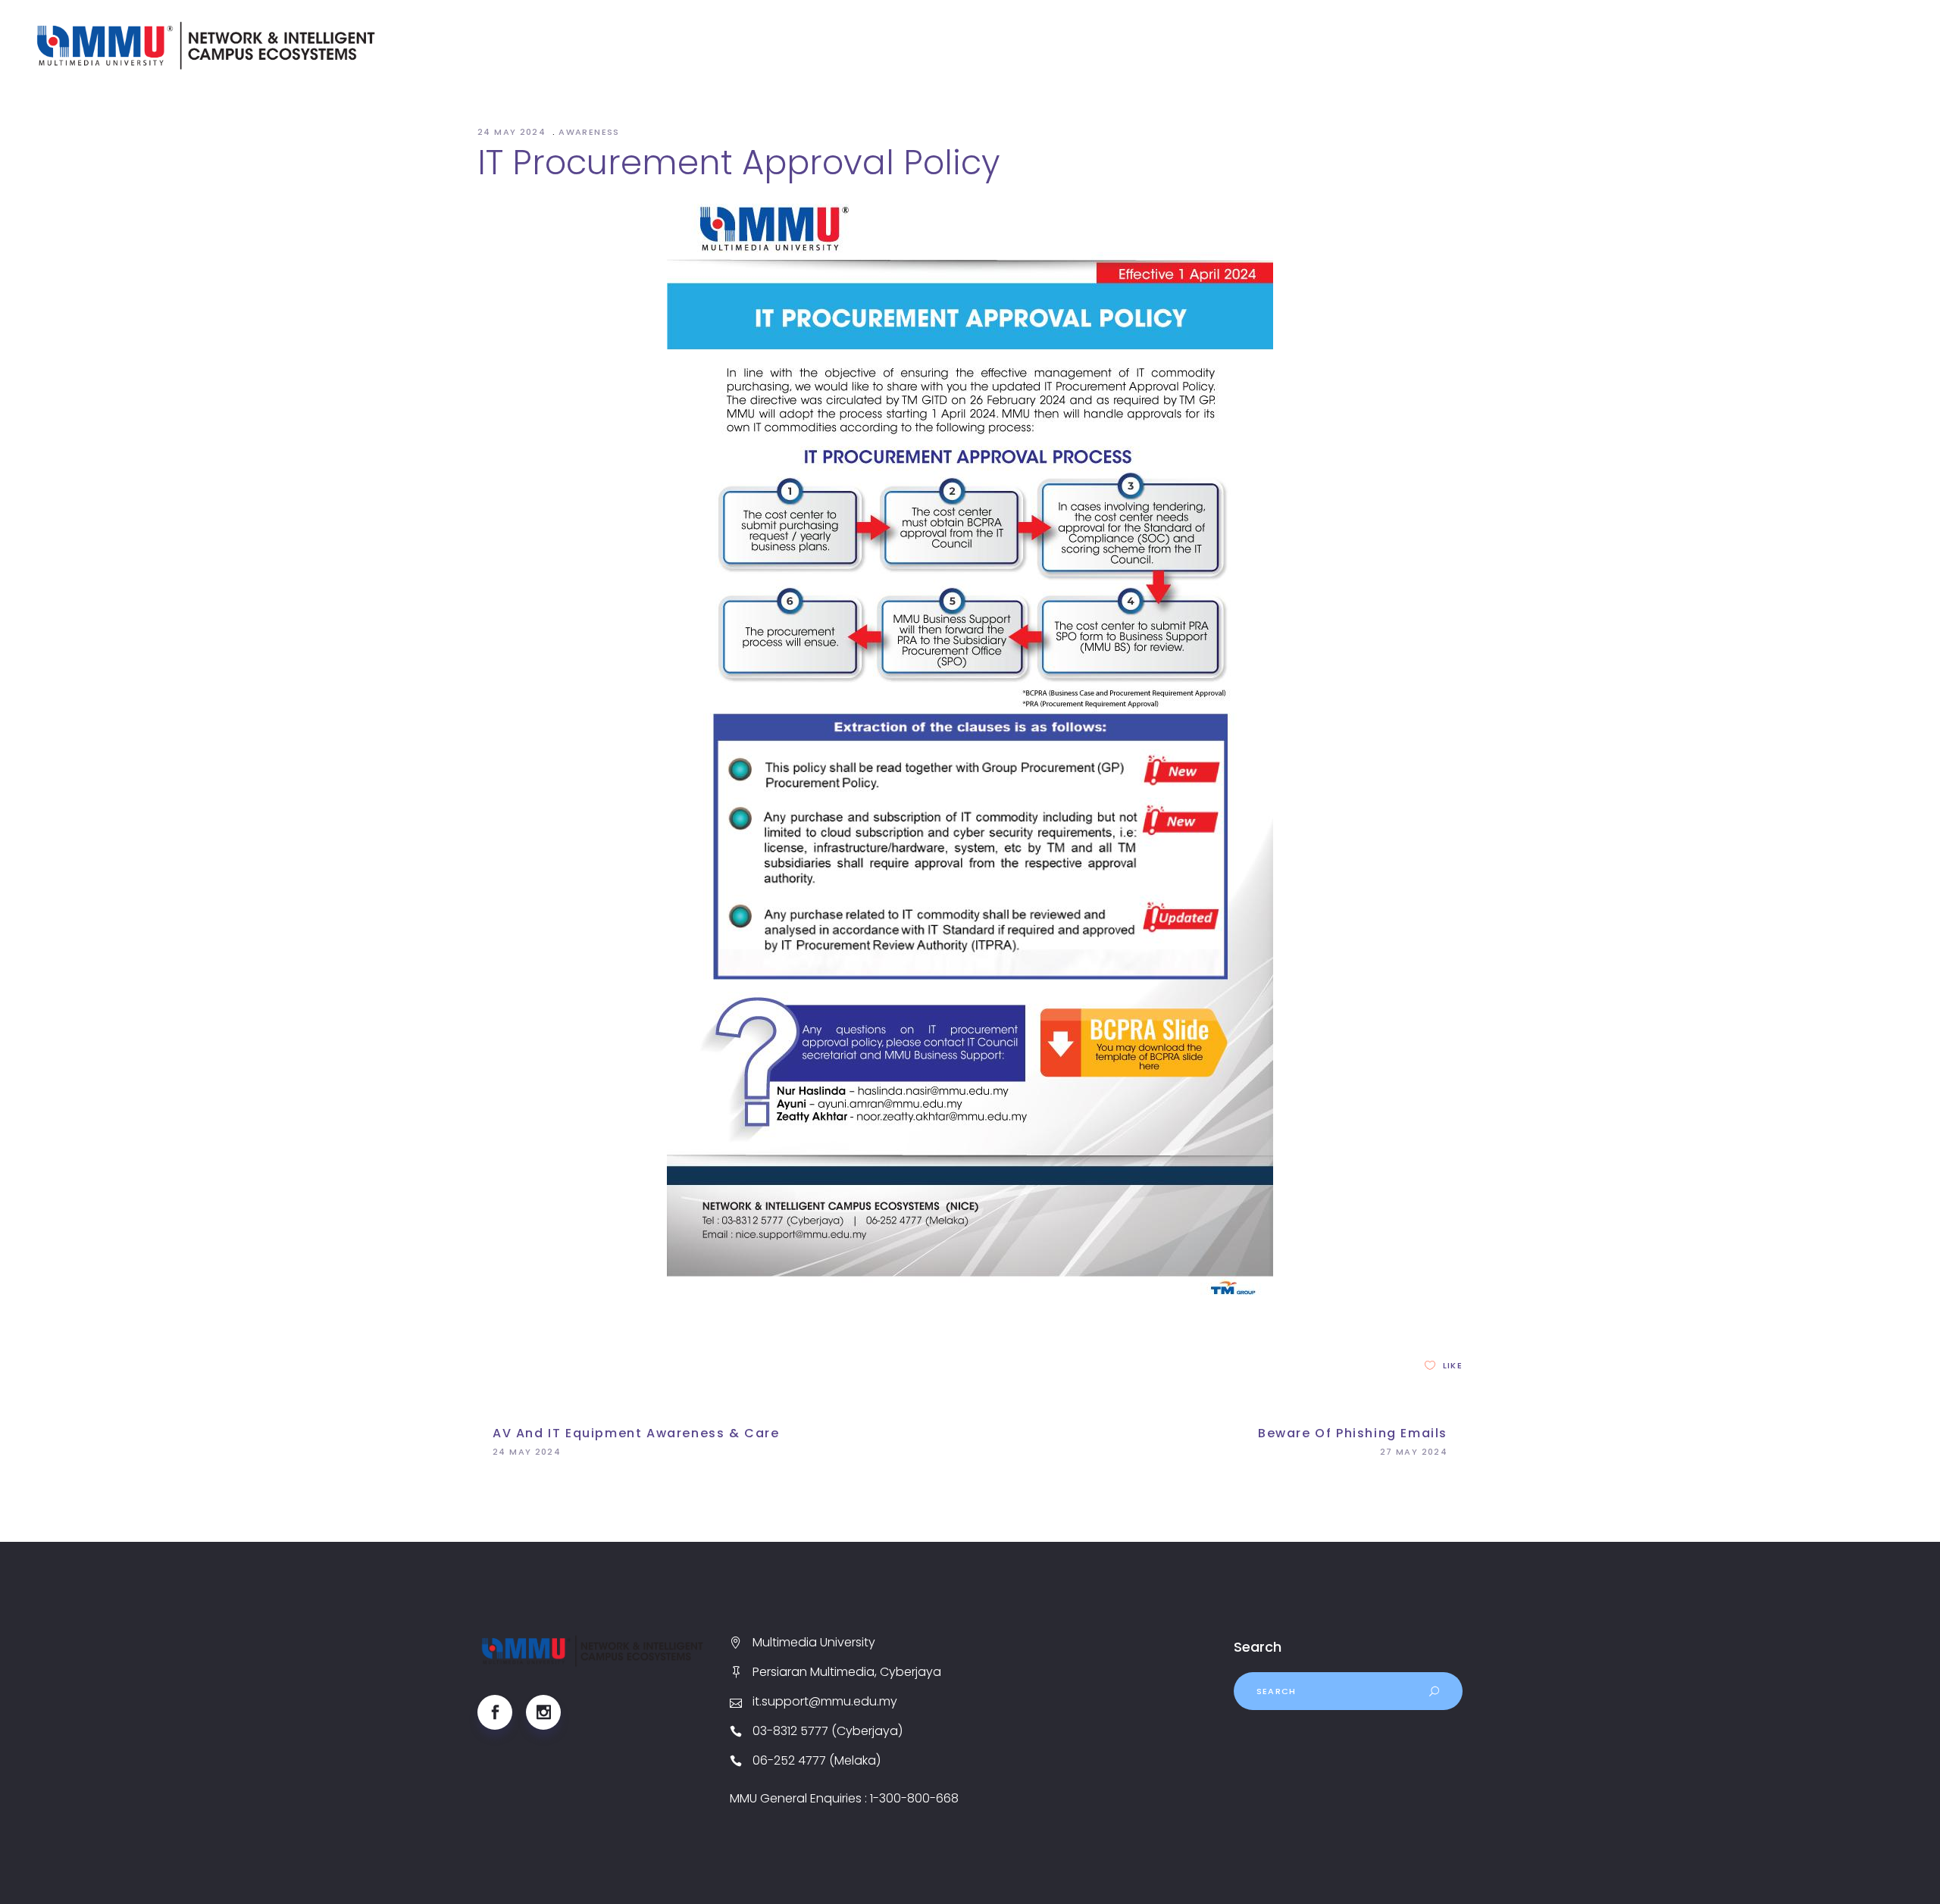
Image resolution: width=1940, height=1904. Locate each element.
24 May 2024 (513, 132)
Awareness (589, 132)
